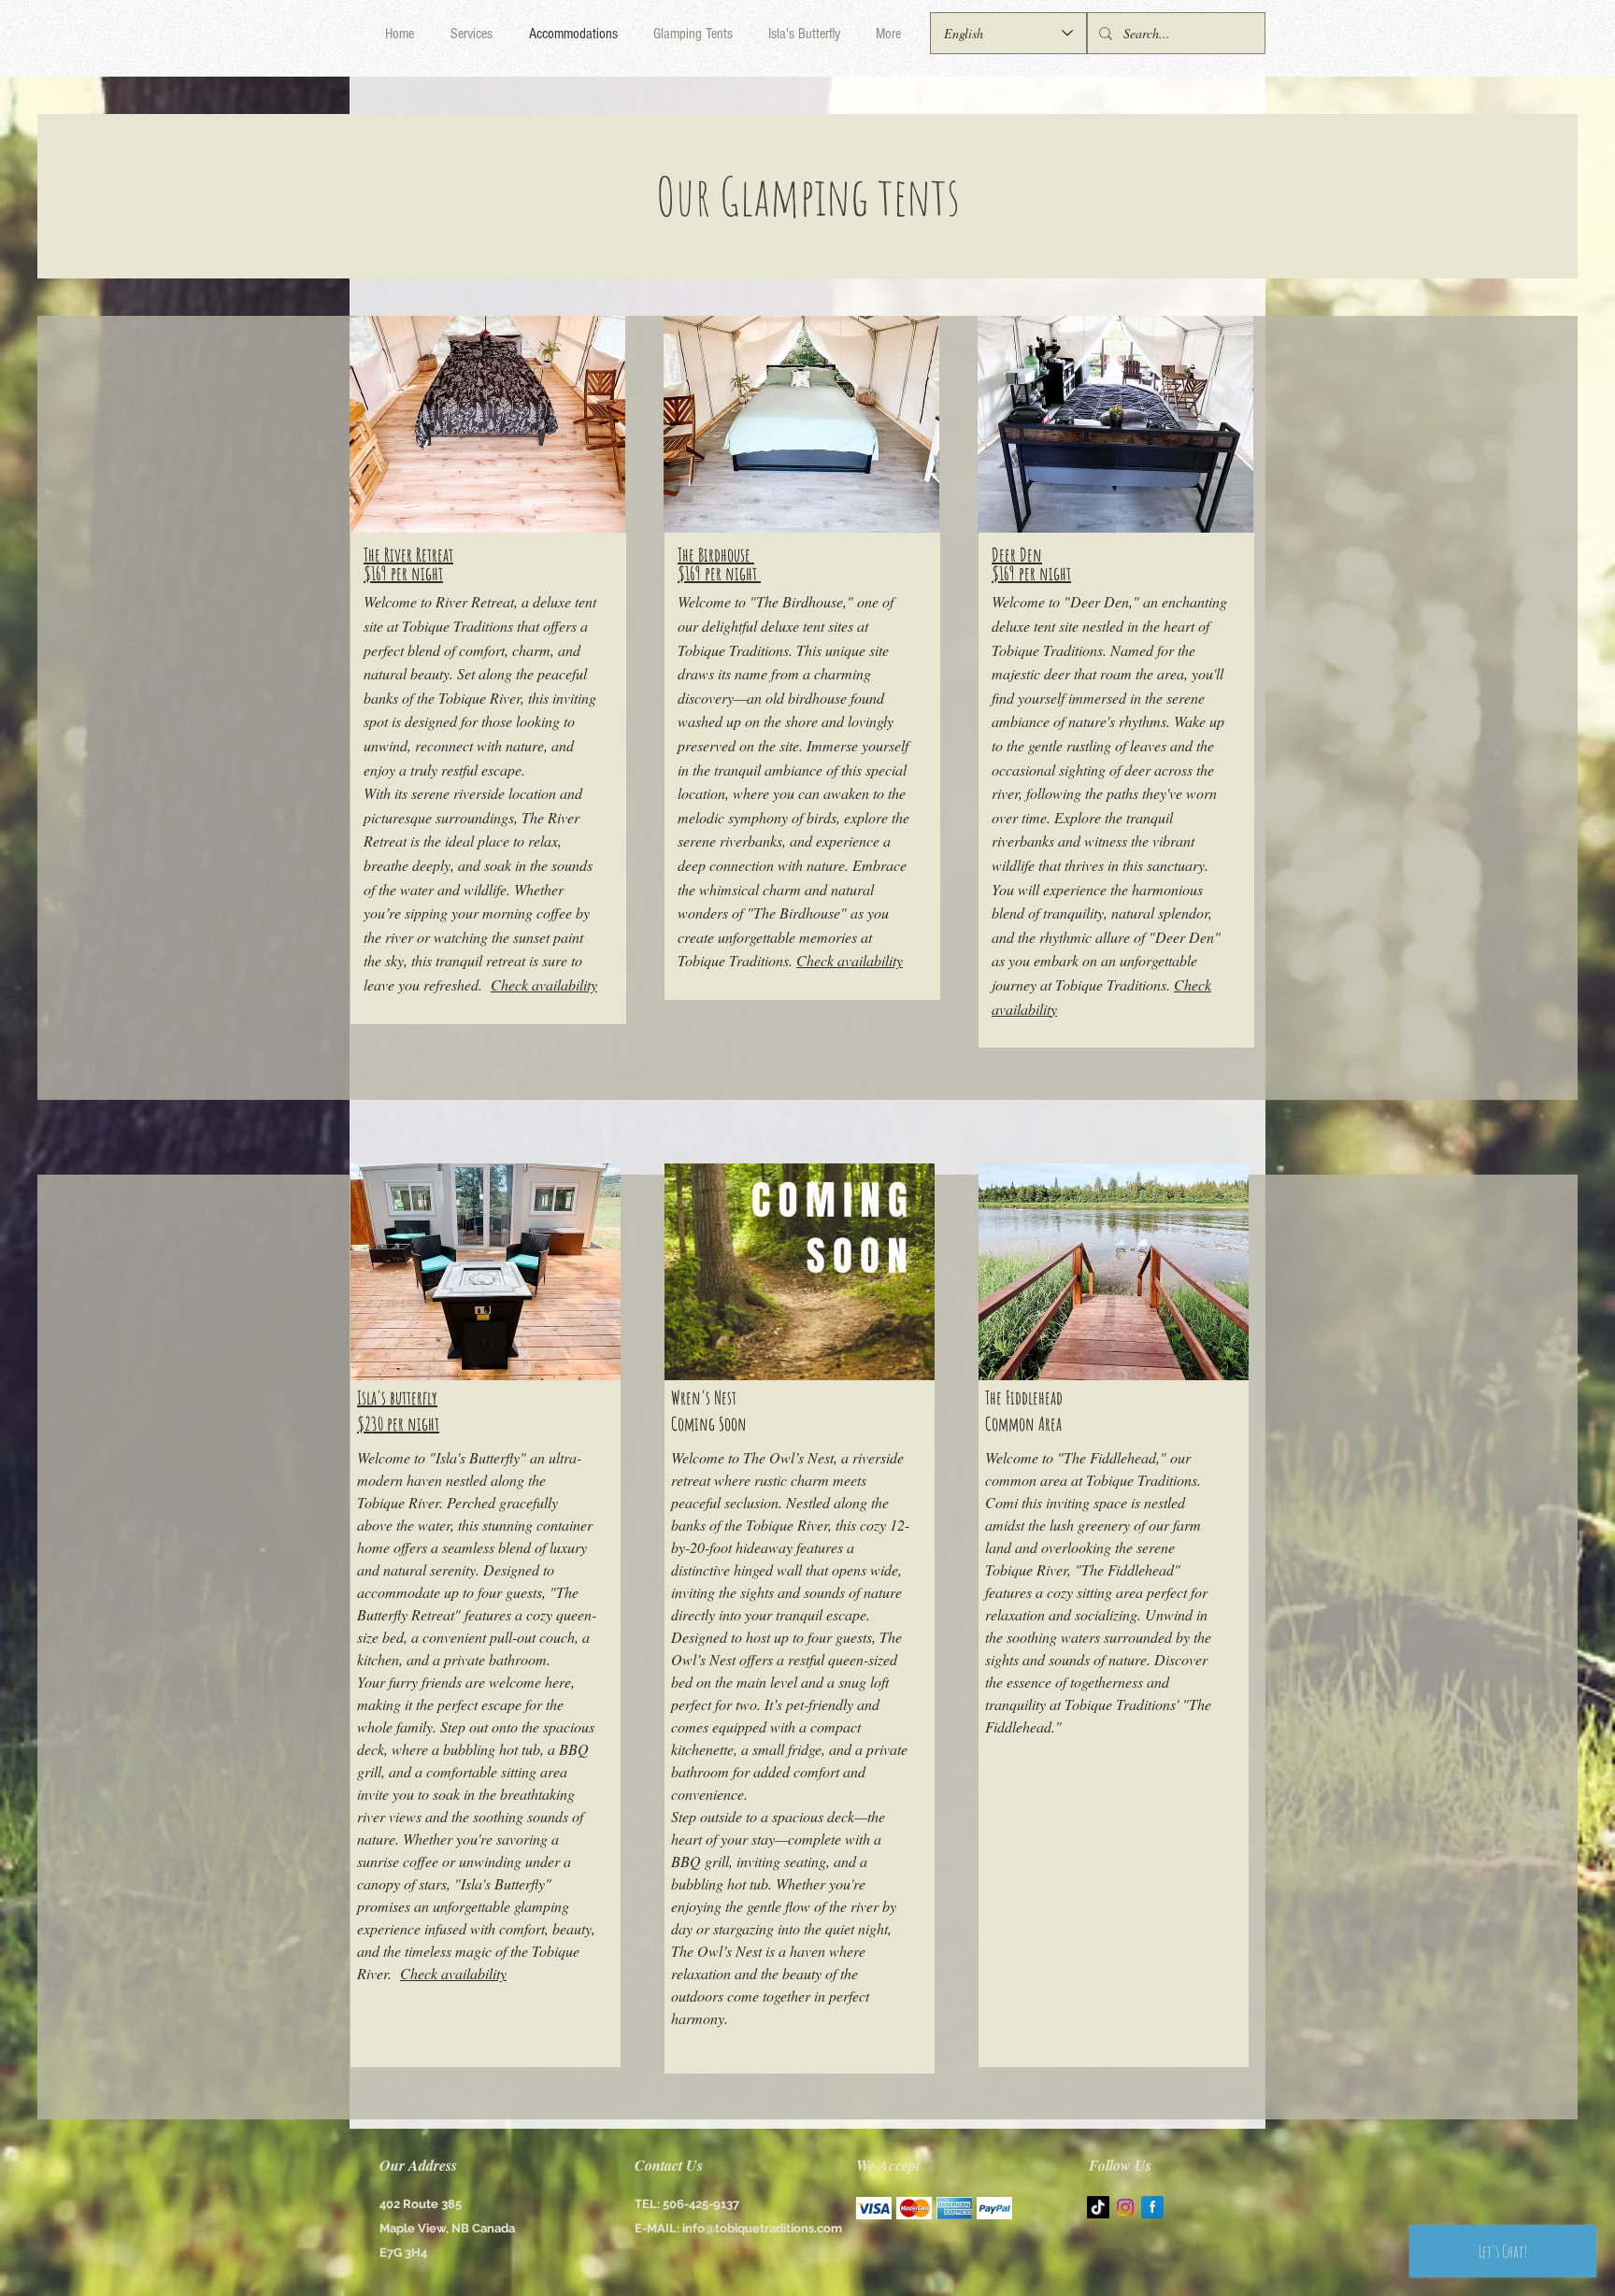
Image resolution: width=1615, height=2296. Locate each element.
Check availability (544, 984)
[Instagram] (1125, 2207)
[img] (874, 2208)
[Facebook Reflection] (1152, 2207)
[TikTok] (1098, 2207)
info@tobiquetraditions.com (762, 2228)
